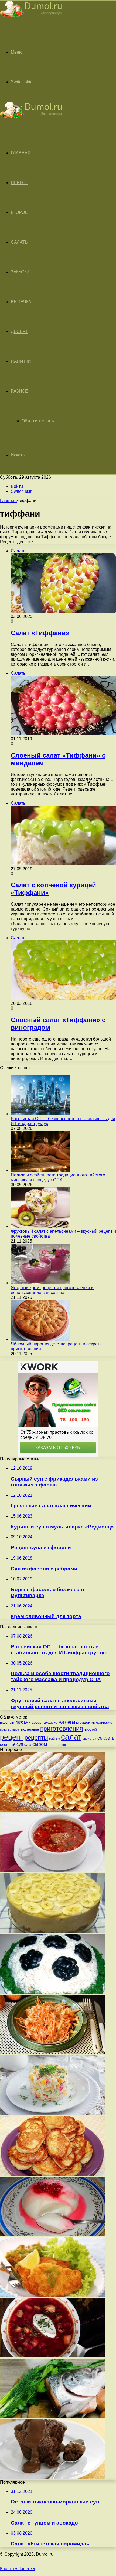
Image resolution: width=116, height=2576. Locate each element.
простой (90, 1729)
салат (71, 1737)
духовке (51, 1722)
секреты (106, 1738)
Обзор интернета (39, 421)
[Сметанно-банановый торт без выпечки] (53, 1931)
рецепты (36, 1738)
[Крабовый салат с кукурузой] (53, 2113)
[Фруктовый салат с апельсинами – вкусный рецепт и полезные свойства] (40, 1226)
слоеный (8, 1745)
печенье (6, 1730)
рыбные (54, 1739)
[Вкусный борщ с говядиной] (53, 1871)
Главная (8, 500)
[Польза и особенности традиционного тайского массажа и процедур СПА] (40, 1170)
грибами (23, 1722)
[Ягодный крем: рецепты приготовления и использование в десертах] (40, 1283)
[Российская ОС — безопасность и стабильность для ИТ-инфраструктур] (40, 1114)
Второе (19, 212)
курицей (83, 1722)
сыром (40, 1744)
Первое (19, 183)
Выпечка (21, 302)
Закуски (20, 272)
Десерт (19, 332)
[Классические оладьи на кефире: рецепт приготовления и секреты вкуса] (53, 2174)
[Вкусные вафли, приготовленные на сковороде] (53, 1810)
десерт (37, 1722)
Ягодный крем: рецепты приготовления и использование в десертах (52, 1290)
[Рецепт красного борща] (53, 2356)
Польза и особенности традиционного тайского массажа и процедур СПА (58, 1177)
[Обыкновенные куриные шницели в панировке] (53, 2295)
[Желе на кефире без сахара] (53, 2235)
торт (52, 1745)
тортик (61, 1745)
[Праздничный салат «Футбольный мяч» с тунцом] (53, 1992)
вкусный (7, 1722)
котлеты (67, 1722)
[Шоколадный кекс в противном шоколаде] (53, 2477)
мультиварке (102, 1722)
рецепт (12, 1737)
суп (20, 1744)
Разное (19, 391)
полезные (30, 1729)
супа (28, 1745)
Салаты (20, 242)
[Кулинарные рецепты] (31, 18)
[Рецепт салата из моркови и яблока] (53, 2053)
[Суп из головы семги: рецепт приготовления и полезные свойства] (53, 2417)
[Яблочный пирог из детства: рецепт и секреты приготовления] (40, 1339)
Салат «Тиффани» (40, 633)
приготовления (62, 1729)
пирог (16, 1730)
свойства (89, 1738)
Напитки (21, 361)
